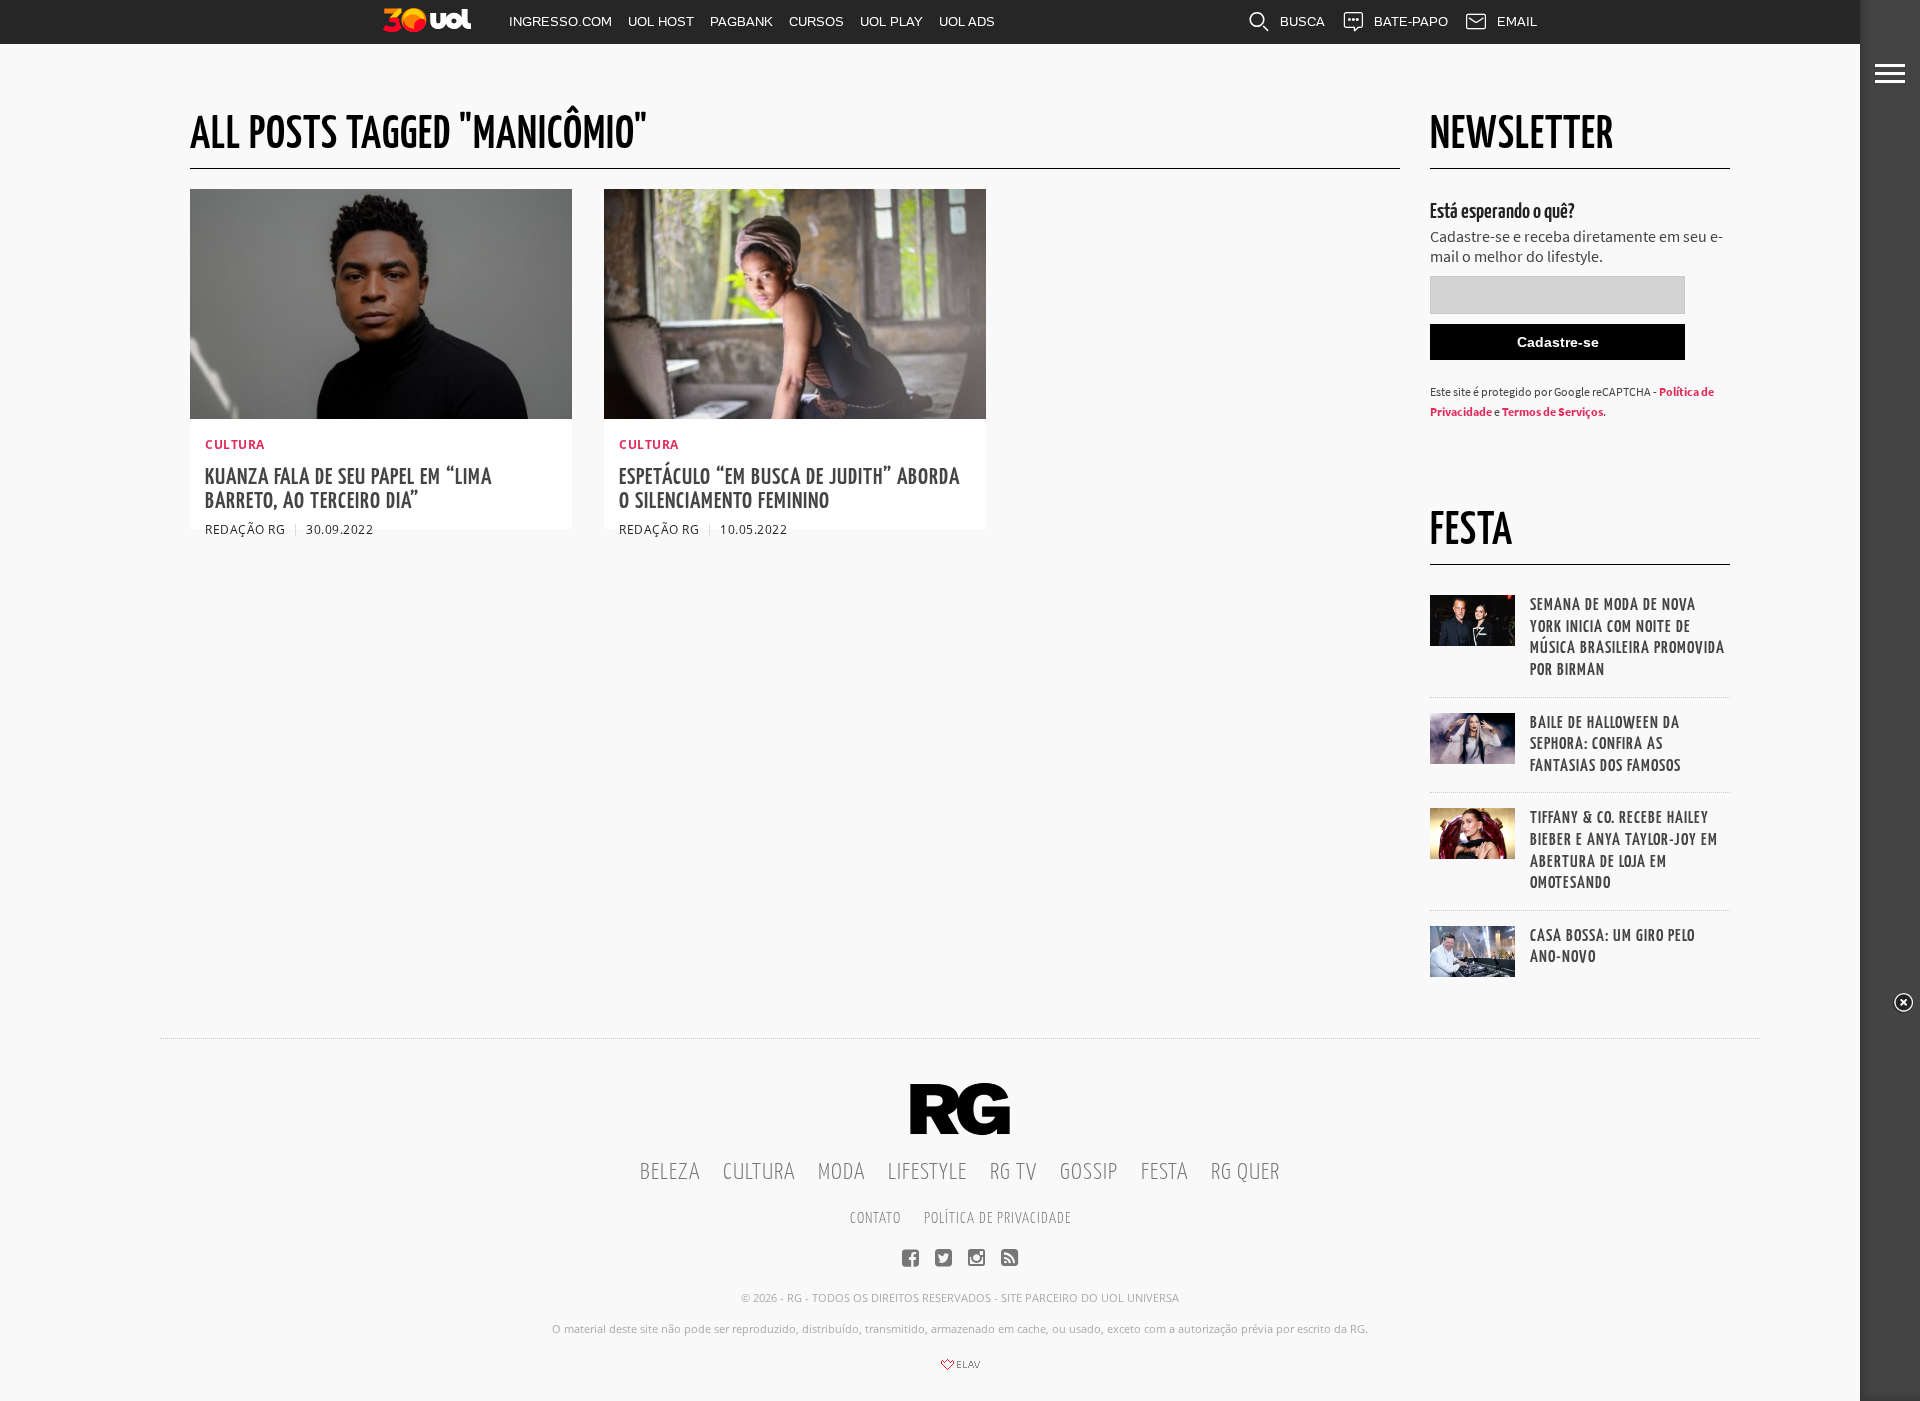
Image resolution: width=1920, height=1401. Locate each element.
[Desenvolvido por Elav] (960, 1371)
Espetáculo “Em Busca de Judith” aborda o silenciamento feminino (789, 489)
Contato (875, 1218)
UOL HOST (661, 21)
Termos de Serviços (1552, 411)
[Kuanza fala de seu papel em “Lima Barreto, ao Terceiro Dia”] (381, 413)
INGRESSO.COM (560, 21)
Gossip (1089, 1172)
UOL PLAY (891, 21)
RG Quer (1245, 1172)
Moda (841, 1172)
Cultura (759, 1172)
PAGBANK (741, 21)
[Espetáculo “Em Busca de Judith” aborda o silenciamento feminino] (795, 413)
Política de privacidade (997, 1218)
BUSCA (1302, 21)
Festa (1164, 1172)
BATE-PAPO (1411, 21)
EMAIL (1517, 21)
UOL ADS (967, 21)
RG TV (1013, 1172)
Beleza (670, 1172)
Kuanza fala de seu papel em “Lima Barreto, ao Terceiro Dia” (348, 489)
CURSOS (816, 21)
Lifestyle (927, 1172)
